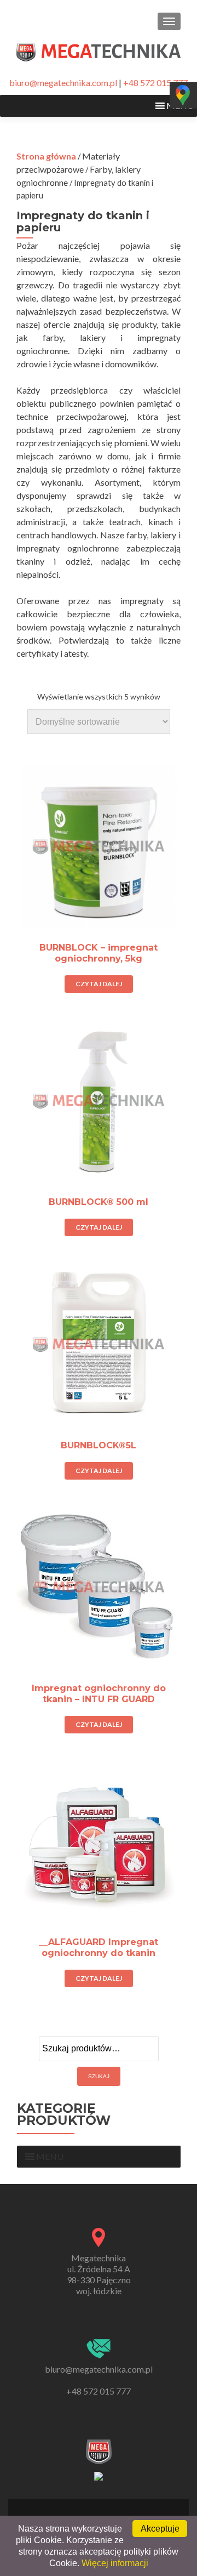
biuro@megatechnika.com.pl (63, 83)
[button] (50, 2157)
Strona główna (46, 156)
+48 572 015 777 (155, 83)
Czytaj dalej (99, 984)
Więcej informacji (115, 2563)
